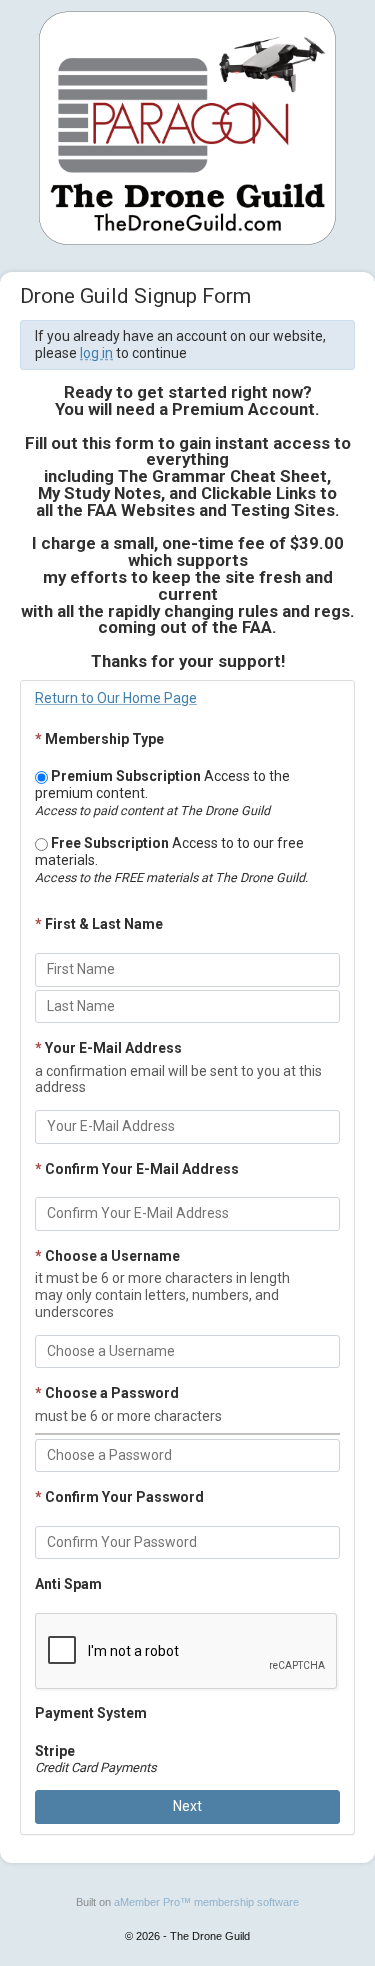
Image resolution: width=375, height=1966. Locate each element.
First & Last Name (99, 924)
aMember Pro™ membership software (206, 1902)
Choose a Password (107, 1393)
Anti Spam (68, 1584)
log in (96, 353)
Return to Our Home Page (116, 698)
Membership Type (99, 739)
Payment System (91, 1713)
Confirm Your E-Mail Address (137, 1169)
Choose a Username (107, 1256)
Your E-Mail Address (108, 1048)
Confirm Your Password (119, 1497)
